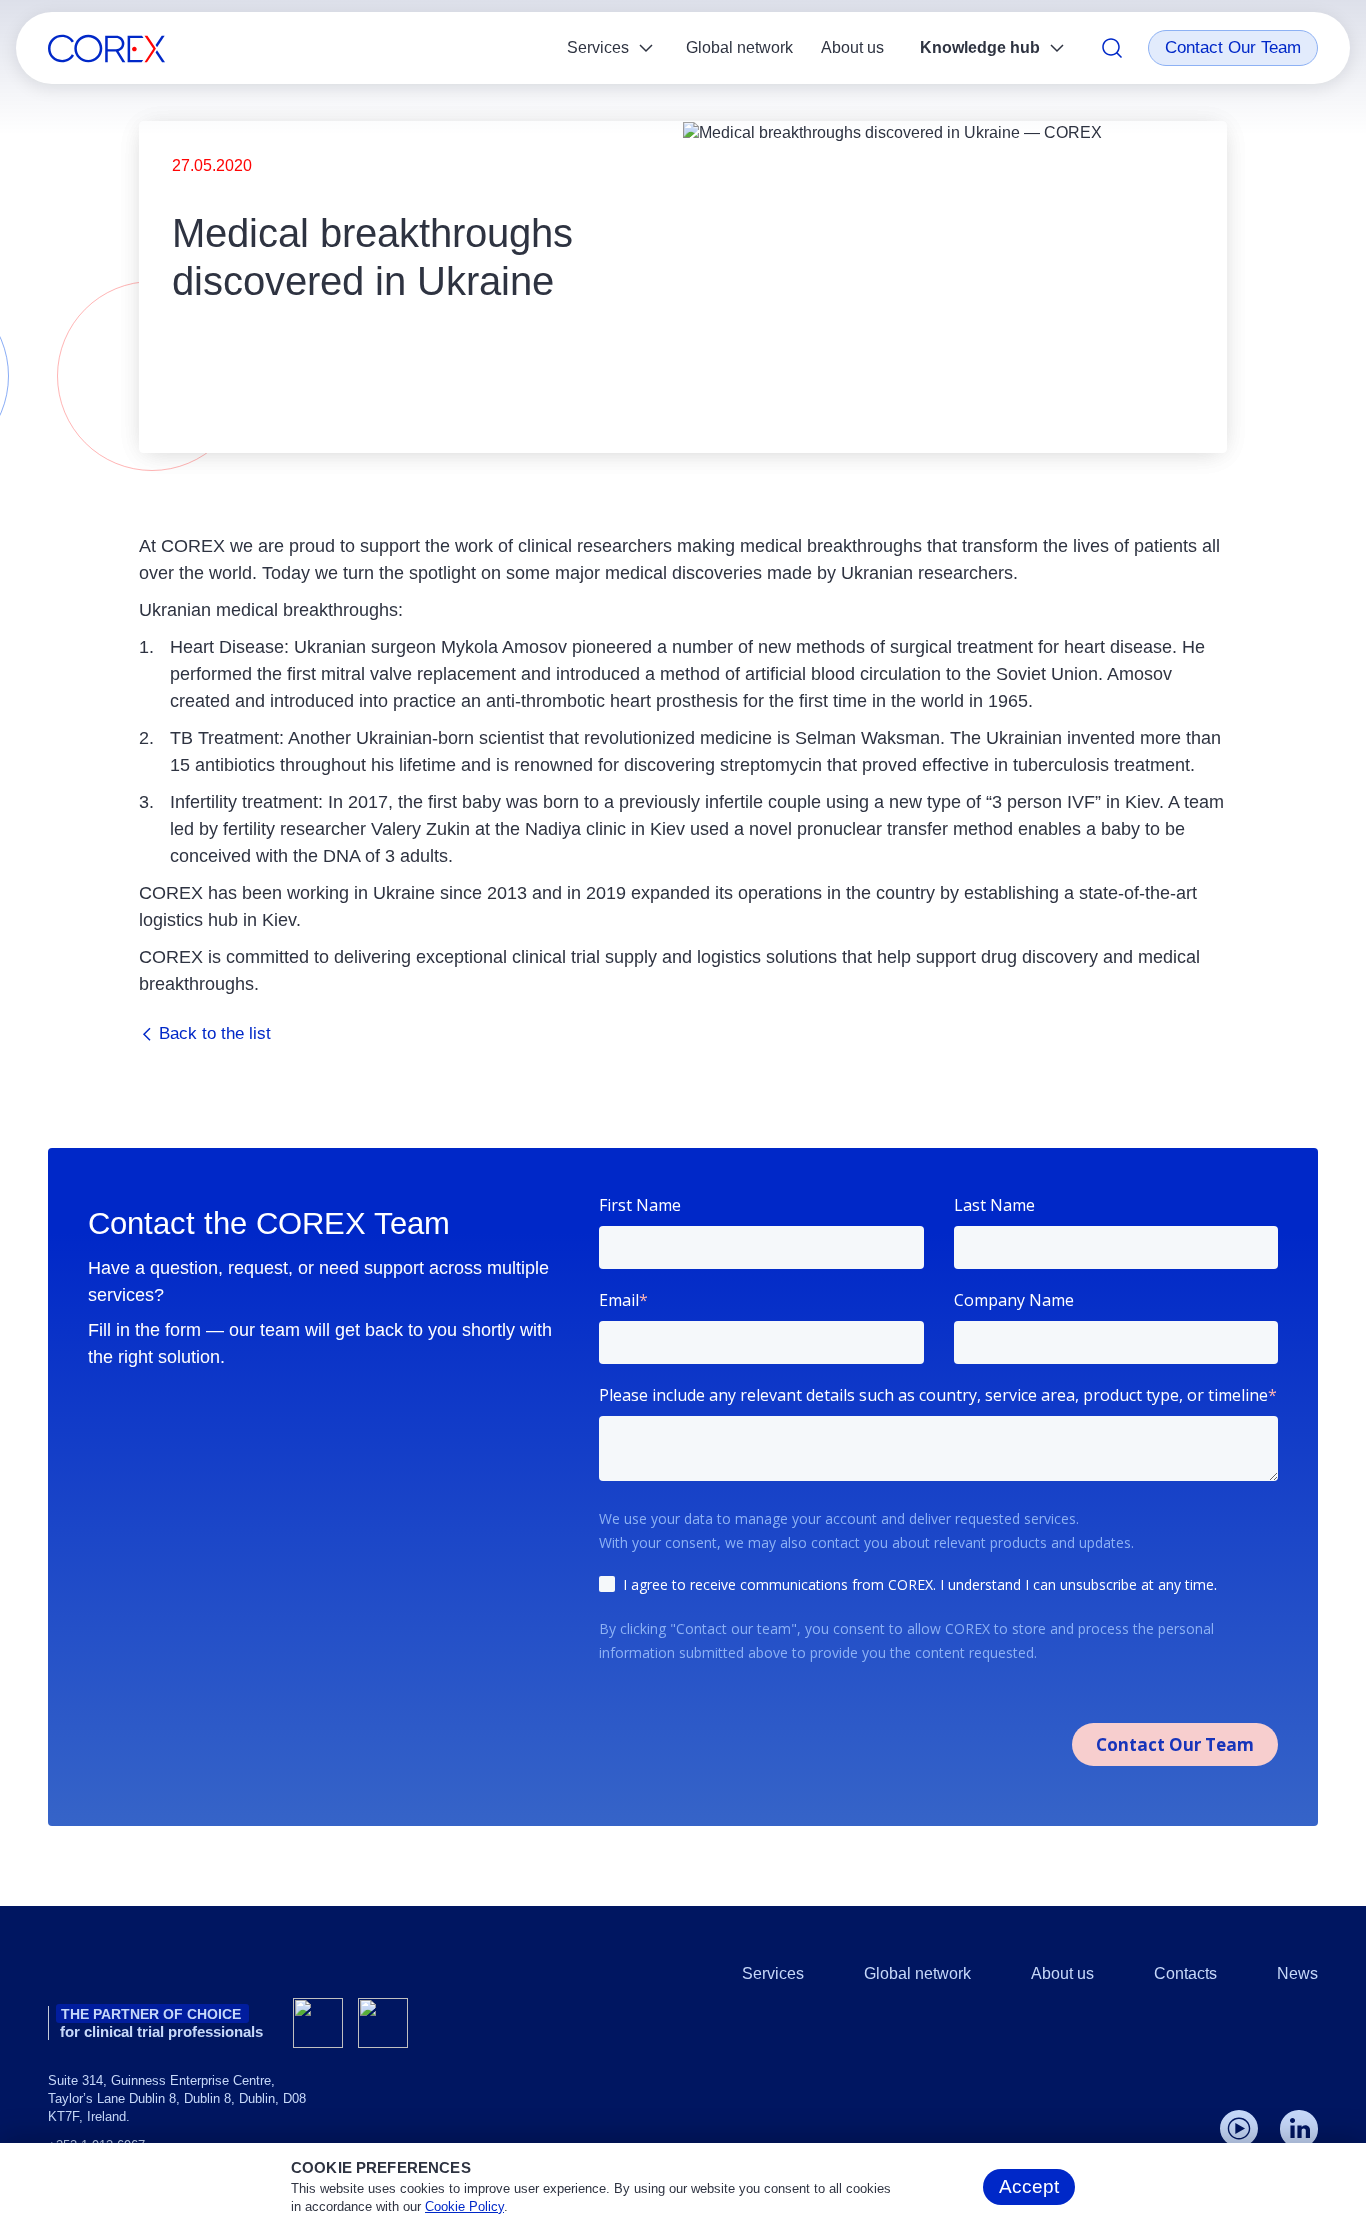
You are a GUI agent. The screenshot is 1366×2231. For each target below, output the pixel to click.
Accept (1029, 2186)
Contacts (1185, 1973)
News (1297, 1973)
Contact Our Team (1233, 47)
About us (852, 47)
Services (598, 47)
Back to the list (215, 1033)
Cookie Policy (464, 2206)
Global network (739, 47)
